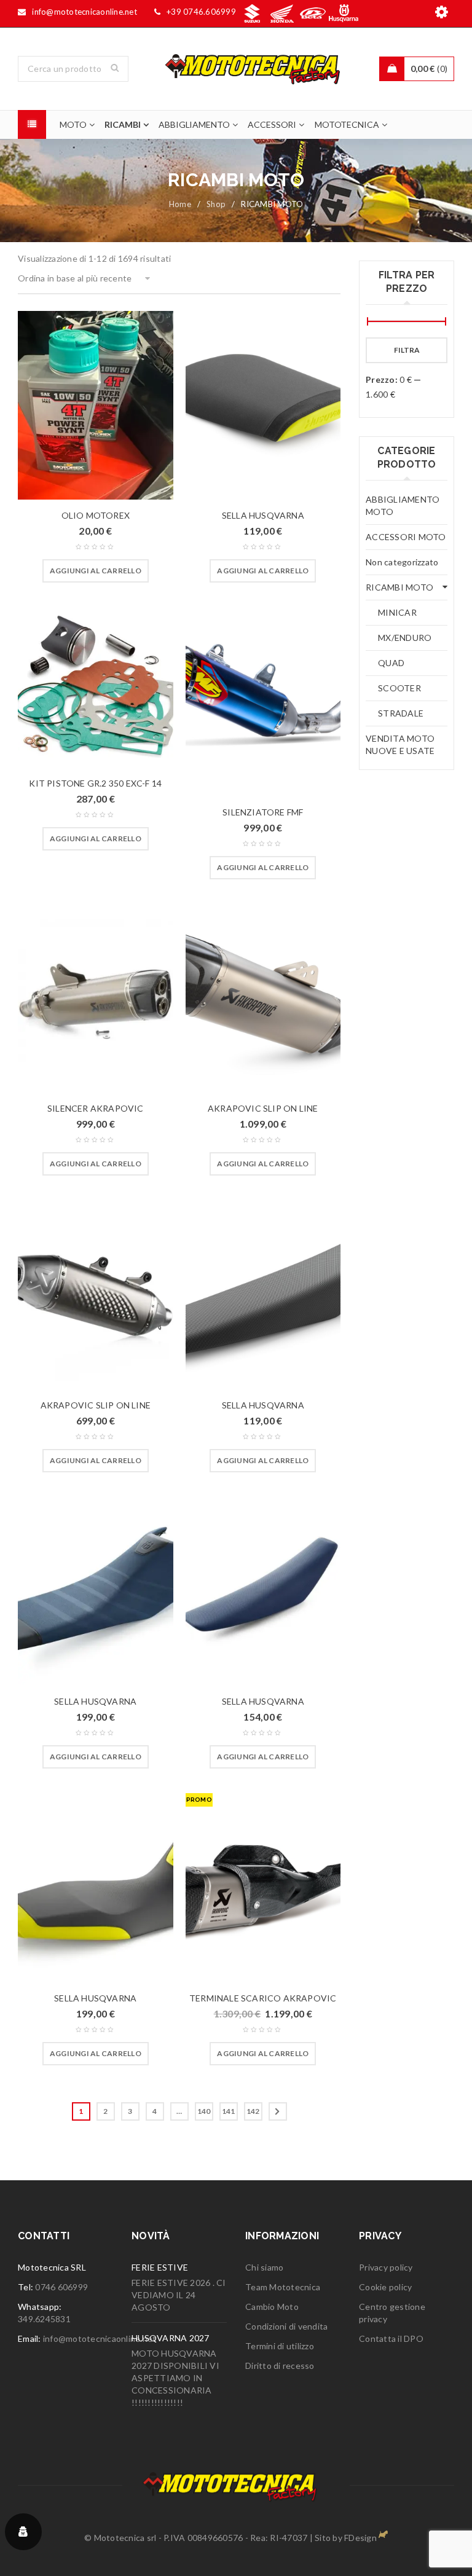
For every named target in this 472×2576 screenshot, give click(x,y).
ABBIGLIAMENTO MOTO (403, 505)
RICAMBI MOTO (399, 587)
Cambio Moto (272, 2307)
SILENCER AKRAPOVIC (96, 1108)
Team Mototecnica (283, 2287)
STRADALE (401, 713)
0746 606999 (61, 2287)
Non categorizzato (402, 562)
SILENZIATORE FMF (263, 812)
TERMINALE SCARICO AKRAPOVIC (263, 1998)
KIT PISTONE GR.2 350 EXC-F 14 (95, 783)
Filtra (407, 350)
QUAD (391, 663)
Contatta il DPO (391, 2338)
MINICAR (397, 612)
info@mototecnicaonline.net (100, 2338)
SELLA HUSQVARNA (263, 515)
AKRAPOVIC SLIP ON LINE (263, 1108)
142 (253, 2111)
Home (180, 204)
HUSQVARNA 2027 (171, 2338)
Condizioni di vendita (286, 2326)
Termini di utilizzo (280, 2346)
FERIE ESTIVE (160, 2267)
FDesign (360, 2538)
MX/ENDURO (405, 638)
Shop (216, 204)
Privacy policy (386, 2267)
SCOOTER (399, 688)
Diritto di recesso (280, 2366)
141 (229, 2111)
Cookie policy (385, 2287)
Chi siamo (264, 2267)
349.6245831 (44, 2319)
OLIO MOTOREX (96, 515)
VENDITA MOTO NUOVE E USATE (400, 744)
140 (204, 2111)
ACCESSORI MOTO (406, 537)
